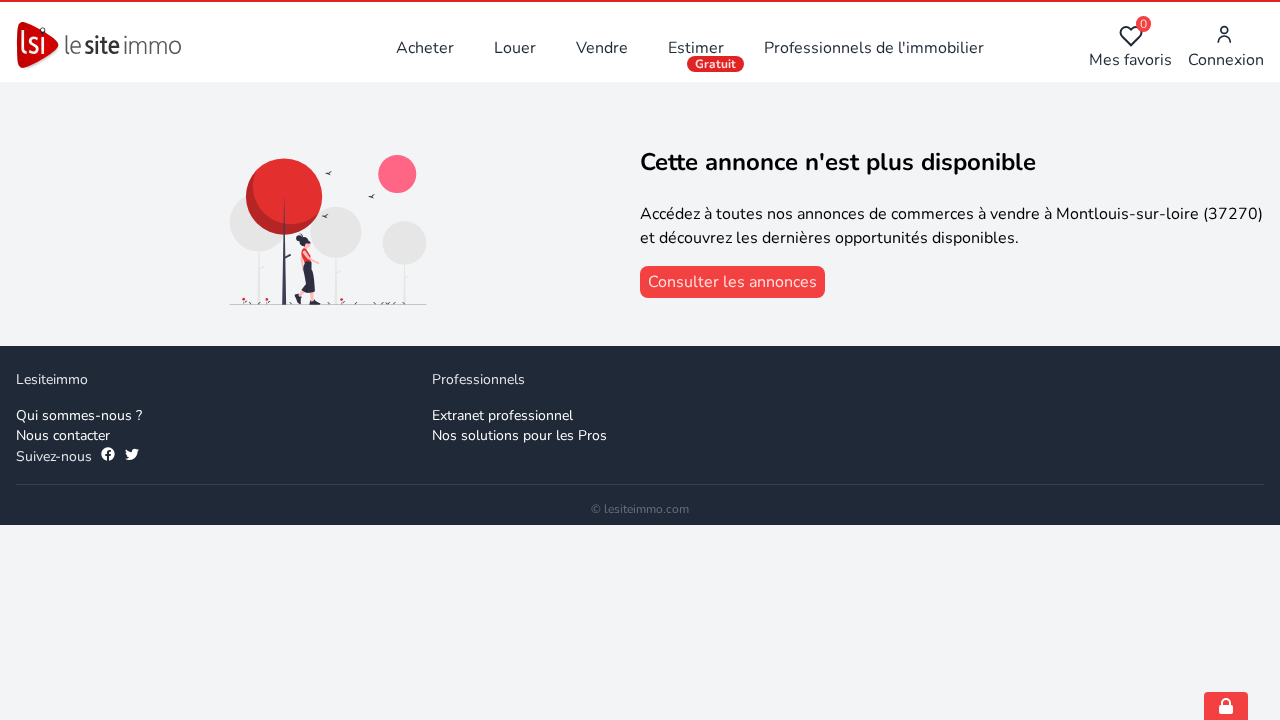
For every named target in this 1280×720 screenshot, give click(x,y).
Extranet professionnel (502, 415)
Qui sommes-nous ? (79, 415)
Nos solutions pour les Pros (519, 435)
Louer (515, 48)
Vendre (602, 48)
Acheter (425, 48)
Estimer (696, 48)
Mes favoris (1130, 47)
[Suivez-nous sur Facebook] (108, 457)
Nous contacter (63, 435)
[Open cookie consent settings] (1226, 706)
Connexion (1226, 60)
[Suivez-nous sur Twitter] (132, 457)
